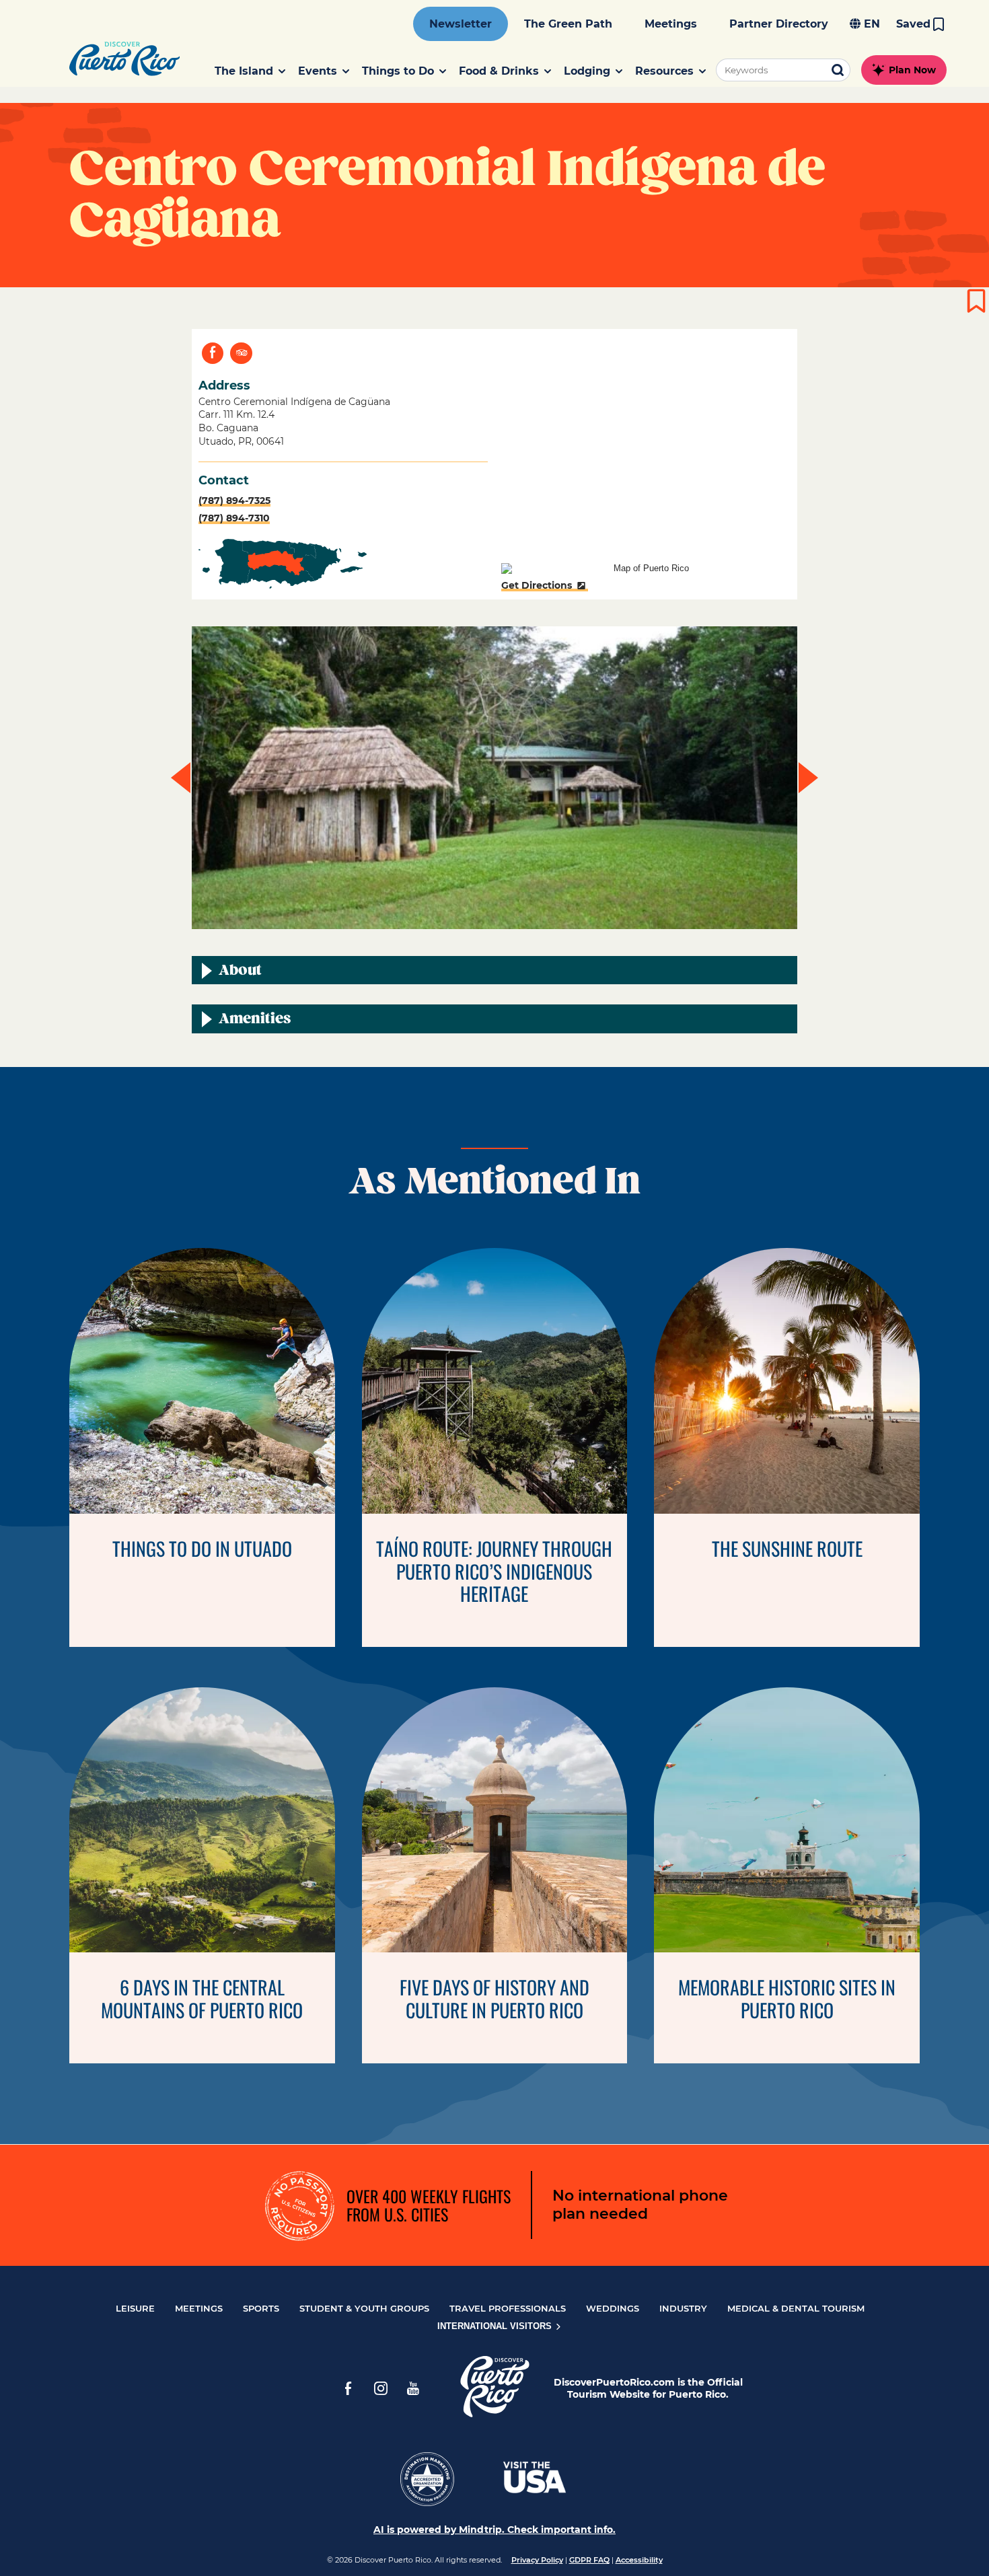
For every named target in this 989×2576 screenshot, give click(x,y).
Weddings (613, 2308)
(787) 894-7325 (234, 501)
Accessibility (639, 2560)
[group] (494, 778)
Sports (261, 2308)
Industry (683, 2308)
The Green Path (568, 24)
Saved (913, 24)
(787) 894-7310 (234, 518)
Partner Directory (779, 24)
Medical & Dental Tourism (796, 2308)
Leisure (135, 2308)
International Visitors (496, 2326)
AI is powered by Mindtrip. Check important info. (494, 2530)
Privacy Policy (537, 2560)
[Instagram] (381, 2388)
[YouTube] (413, 2388)
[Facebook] (349, 2388)
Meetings (671, 24)
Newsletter (461, 24)
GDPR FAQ (589, 2560)
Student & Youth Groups (364, 2308)
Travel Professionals (508, 2308)
